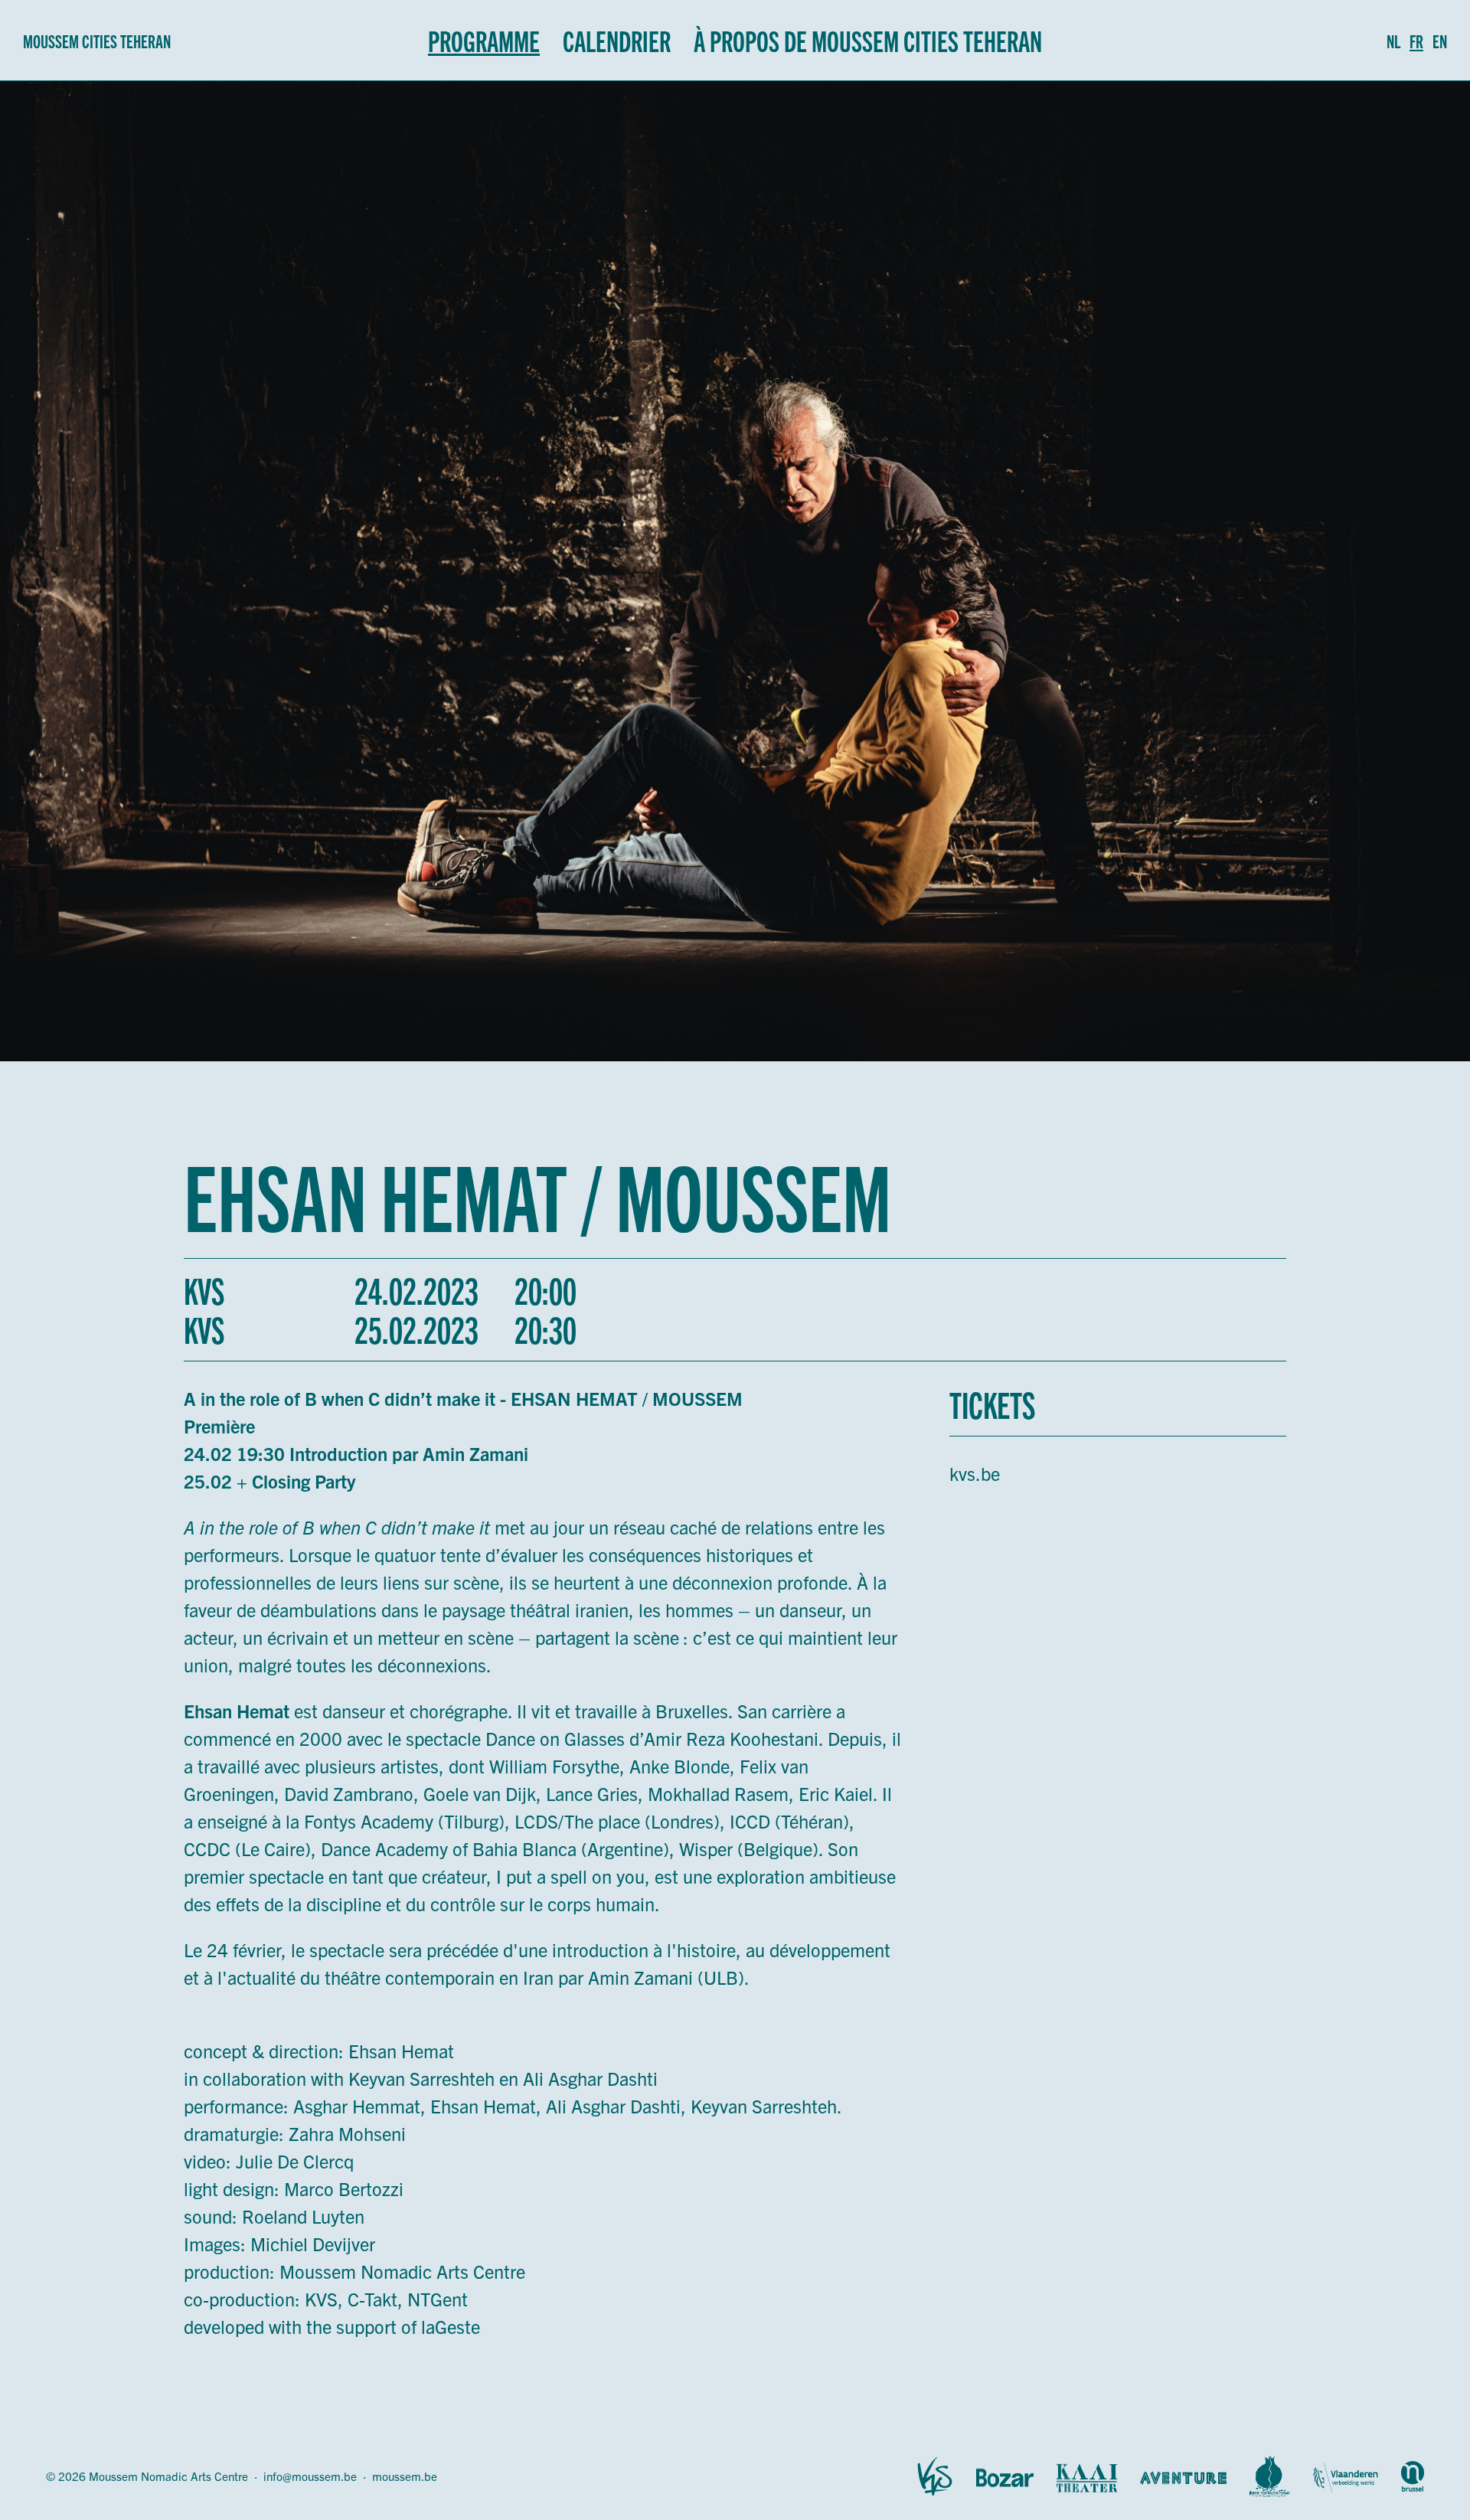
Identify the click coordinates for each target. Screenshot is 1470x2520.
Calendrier (617, 40)
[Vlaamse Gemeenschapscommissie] (1413, 2476)
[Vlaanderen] (1346, 2476)
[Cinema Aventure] (1183, 2476)
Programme (484, 40)
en (1440, 41)
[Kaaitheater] (1087, 2476)
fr (1416, 41)
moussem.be (405, 2476)
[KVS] (935, 2476)
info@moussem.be (310, 2476)
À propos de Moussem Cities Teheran (868, 40)
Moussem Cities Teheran (97, 41)
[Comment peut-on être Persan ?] (1270, 2476)
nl (1393, 41)
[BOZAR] (1005, 2476)
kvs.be (975, 1473)
